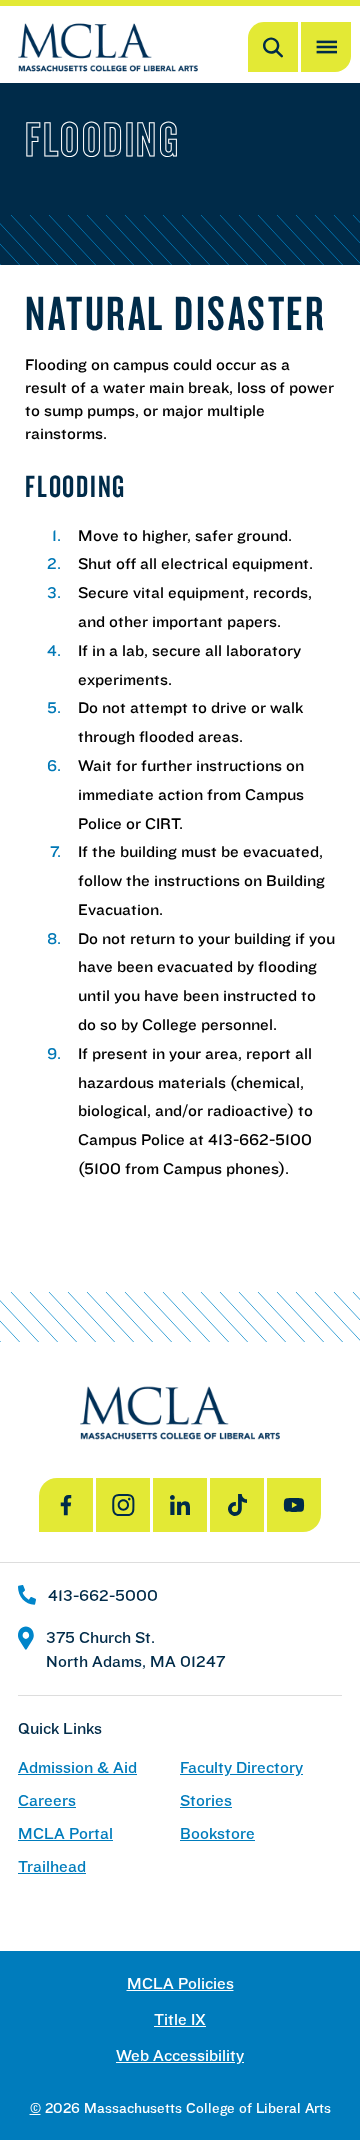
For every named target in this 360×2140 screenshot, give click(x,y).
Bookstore (217, 1833)
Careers (47, 1800)
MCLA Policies (180, 1983)
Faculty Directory (241, 1767)
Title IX (180, 2019)
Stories (206, 1800)
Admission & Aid (77, 1767)
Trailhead (52, 1866)
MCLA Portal (65, 1833)
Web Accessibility (180, 2055)
